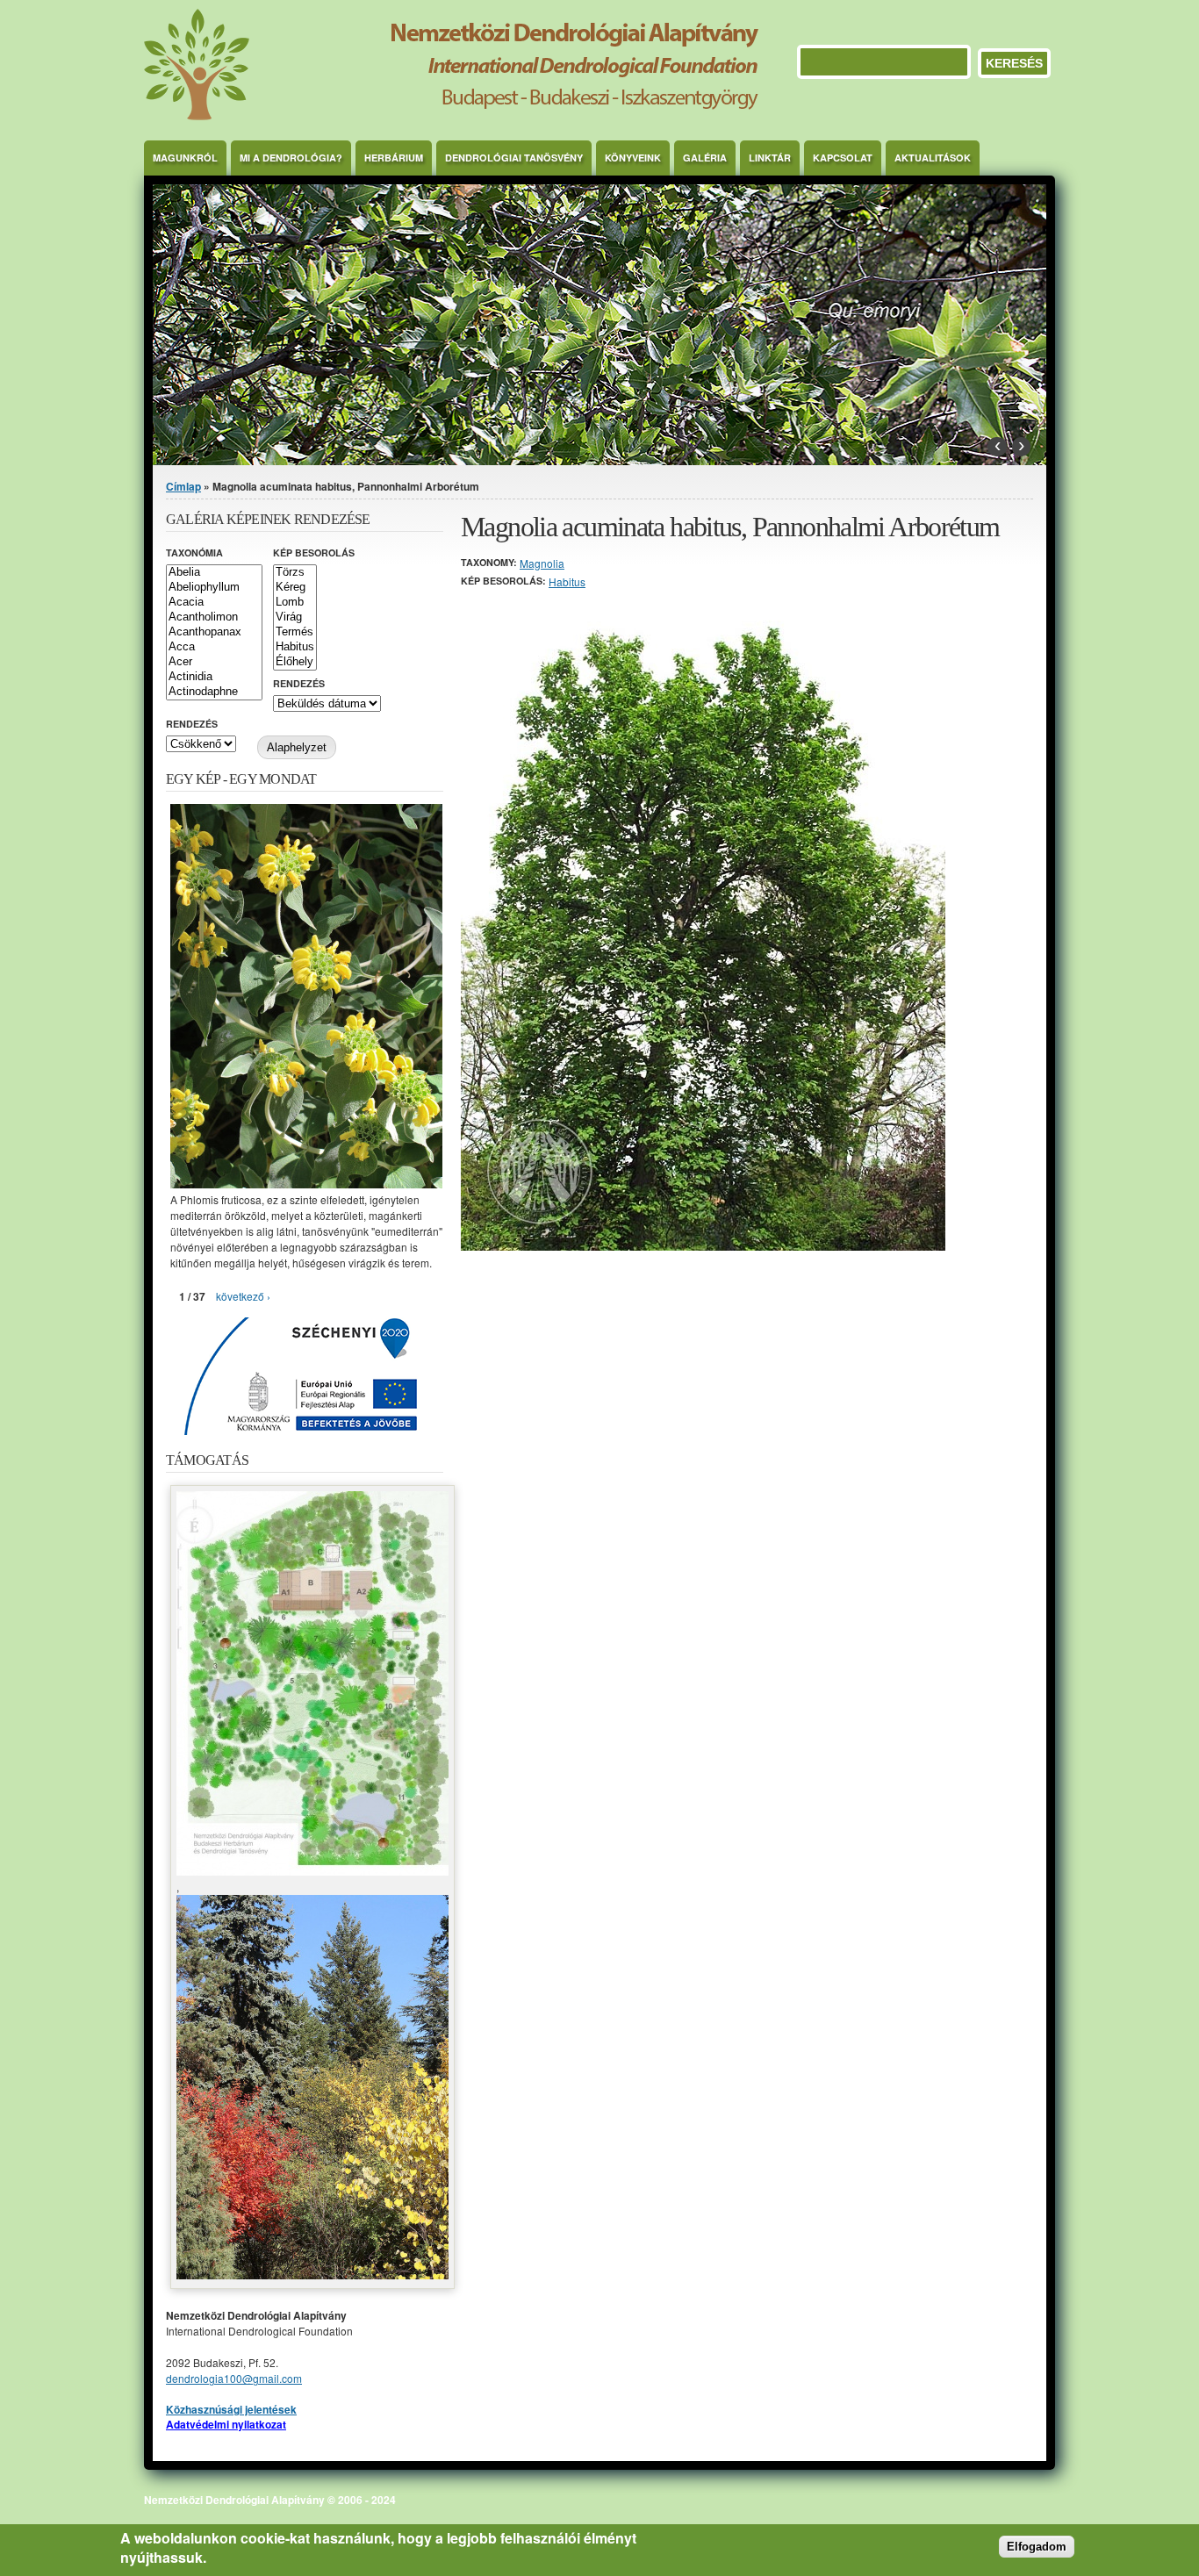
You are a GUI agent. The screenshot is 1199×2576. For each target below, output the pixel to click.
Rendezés (299, 683)
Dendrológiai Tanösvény (514, 158)
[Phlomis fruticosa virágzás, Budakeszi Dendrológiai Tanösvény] (306, 1184)
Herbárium (394, 158)
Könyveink (633, 158)
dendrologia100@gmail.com (234, 2378)
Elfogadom (1037, 2547)
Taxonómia (194, 553)
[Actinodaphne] (214, 692)
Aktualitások (933, 158)
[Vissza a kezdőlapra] (451, 115)
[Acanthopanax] (214, 632)
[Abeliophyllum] (214, 588)
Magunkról (185, 158)
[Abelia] (214, 573)
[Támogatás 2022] (312, 1871)
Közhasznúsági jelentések (231, 2409)
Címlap (183, 486)
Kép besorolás (314, 553)
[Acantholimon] (214, 617)
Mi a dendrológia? (291, 158)
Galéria (705, 158)
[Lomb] (295, 603)
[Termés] (295, 632)
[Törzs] (295, 573)
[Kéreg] (295, 588)
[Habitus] (295, 647)
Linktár (770, 158)
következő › (243, 1296)
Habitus (567, 581)
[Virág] (295, 617)
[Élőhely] (295, 662)
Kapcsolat (843, 158)
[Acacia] (214, 603)
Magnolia (542, 563)
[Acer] (214, 662)
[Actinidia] (214, 677)
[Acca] (214, 647)
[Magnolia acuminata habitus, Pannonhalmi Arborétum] (703, 1246)
